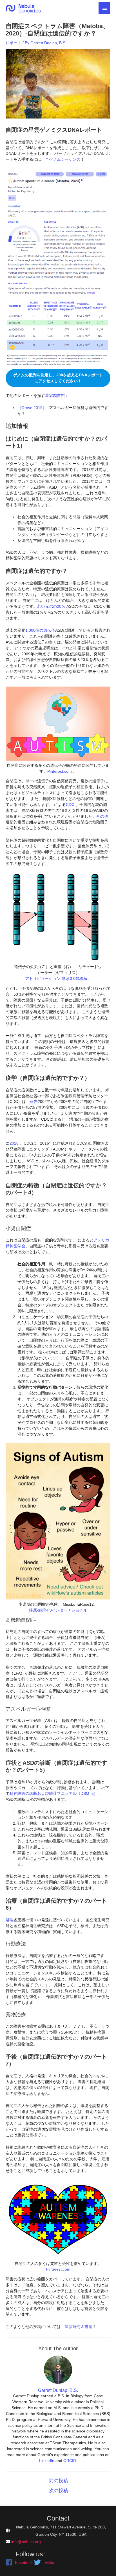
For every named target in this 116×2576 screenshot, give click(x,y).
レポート (14, 43)
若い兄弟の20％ (51, 606)
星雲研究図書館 (79, 2327)
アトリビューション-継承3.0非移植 (56, 978)
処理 (10, 1920)
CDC (70, 805)
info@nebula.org (26, 2542)
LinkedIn (47, 2461)
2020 (14, 1143)
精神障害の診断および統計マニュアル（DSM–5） (54, 1793)
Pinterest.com (60, 771)
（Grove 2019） (32, 408)
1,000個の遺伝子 (40, 630)
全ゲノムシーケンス (63, 159)
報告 (34, 1102)
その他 (102, 816)
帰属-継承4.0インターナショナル (58, 1610)
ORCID (70, 2461)
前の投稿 (59, 2481)
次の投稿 (59, 2491)
